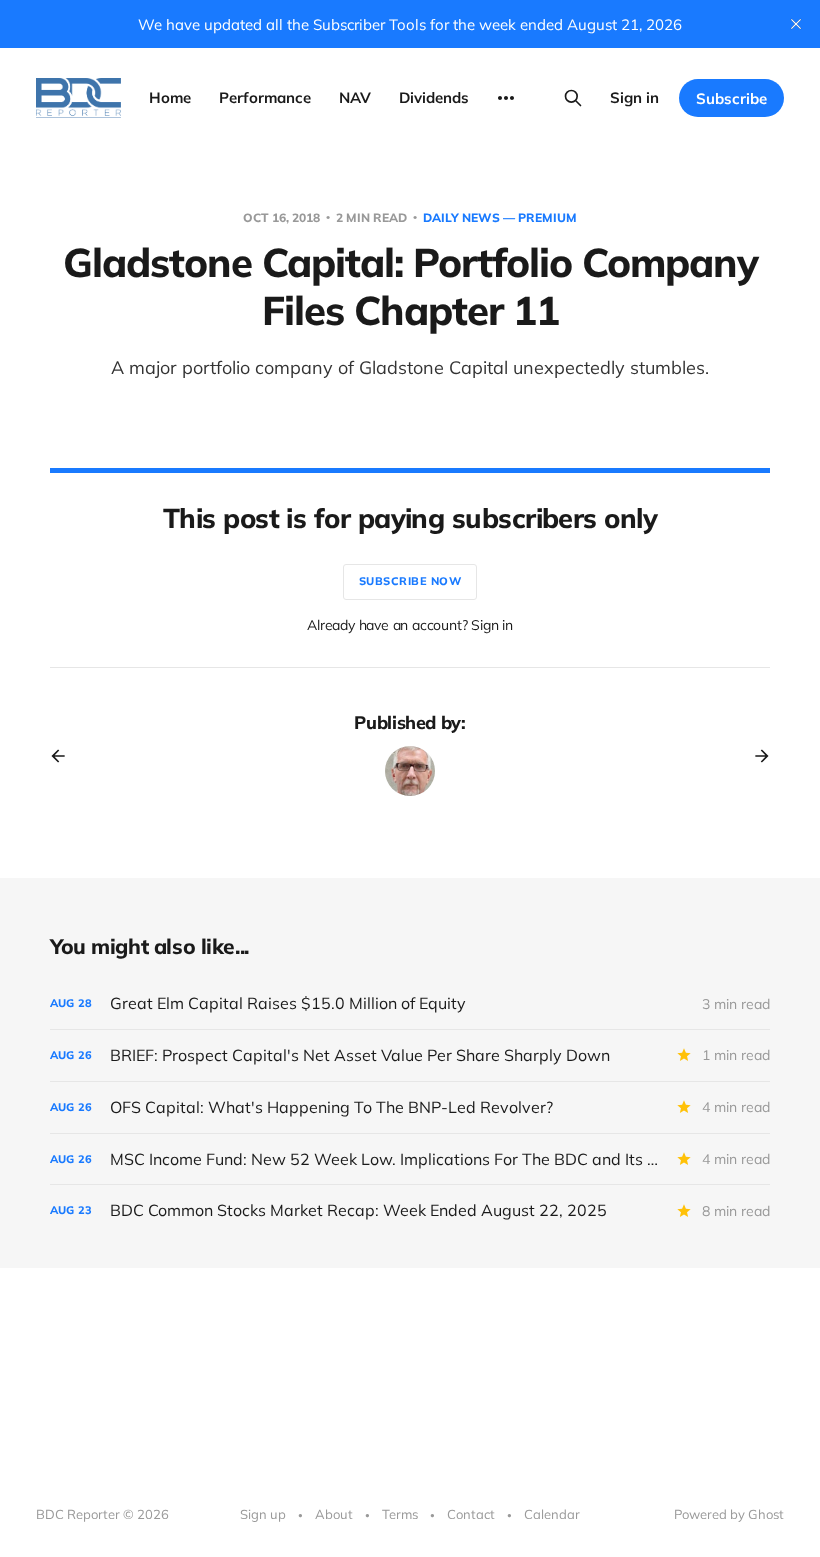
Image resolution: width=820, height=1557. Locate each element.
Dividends (434, 97)
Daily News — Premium (500, 217)
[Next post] (755, 756)
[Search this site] (573, 98)
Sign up (263, 1514)
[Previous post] (65, 756)
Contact (471, 1514)
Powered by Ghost (729, 1514)
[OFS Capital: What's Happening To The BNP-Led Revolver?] (410, 1107)
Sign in (634, 97)
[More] (506, 98)
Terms (400, 1514)
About (334, 1514)
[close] (796, 24)
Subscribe (731, 98)
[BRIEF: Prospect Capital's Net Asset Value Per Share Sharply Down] (410, 1055)
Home (170, 97)
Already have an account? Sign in (410, 625)
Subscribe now (410, 581)
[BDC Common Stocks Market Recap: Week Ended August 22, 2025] (410, 1210)
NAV (355, 97)
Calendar (552, 1514)
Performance (265, 97)
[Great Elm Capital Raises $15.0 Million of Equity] (410, 1003)
